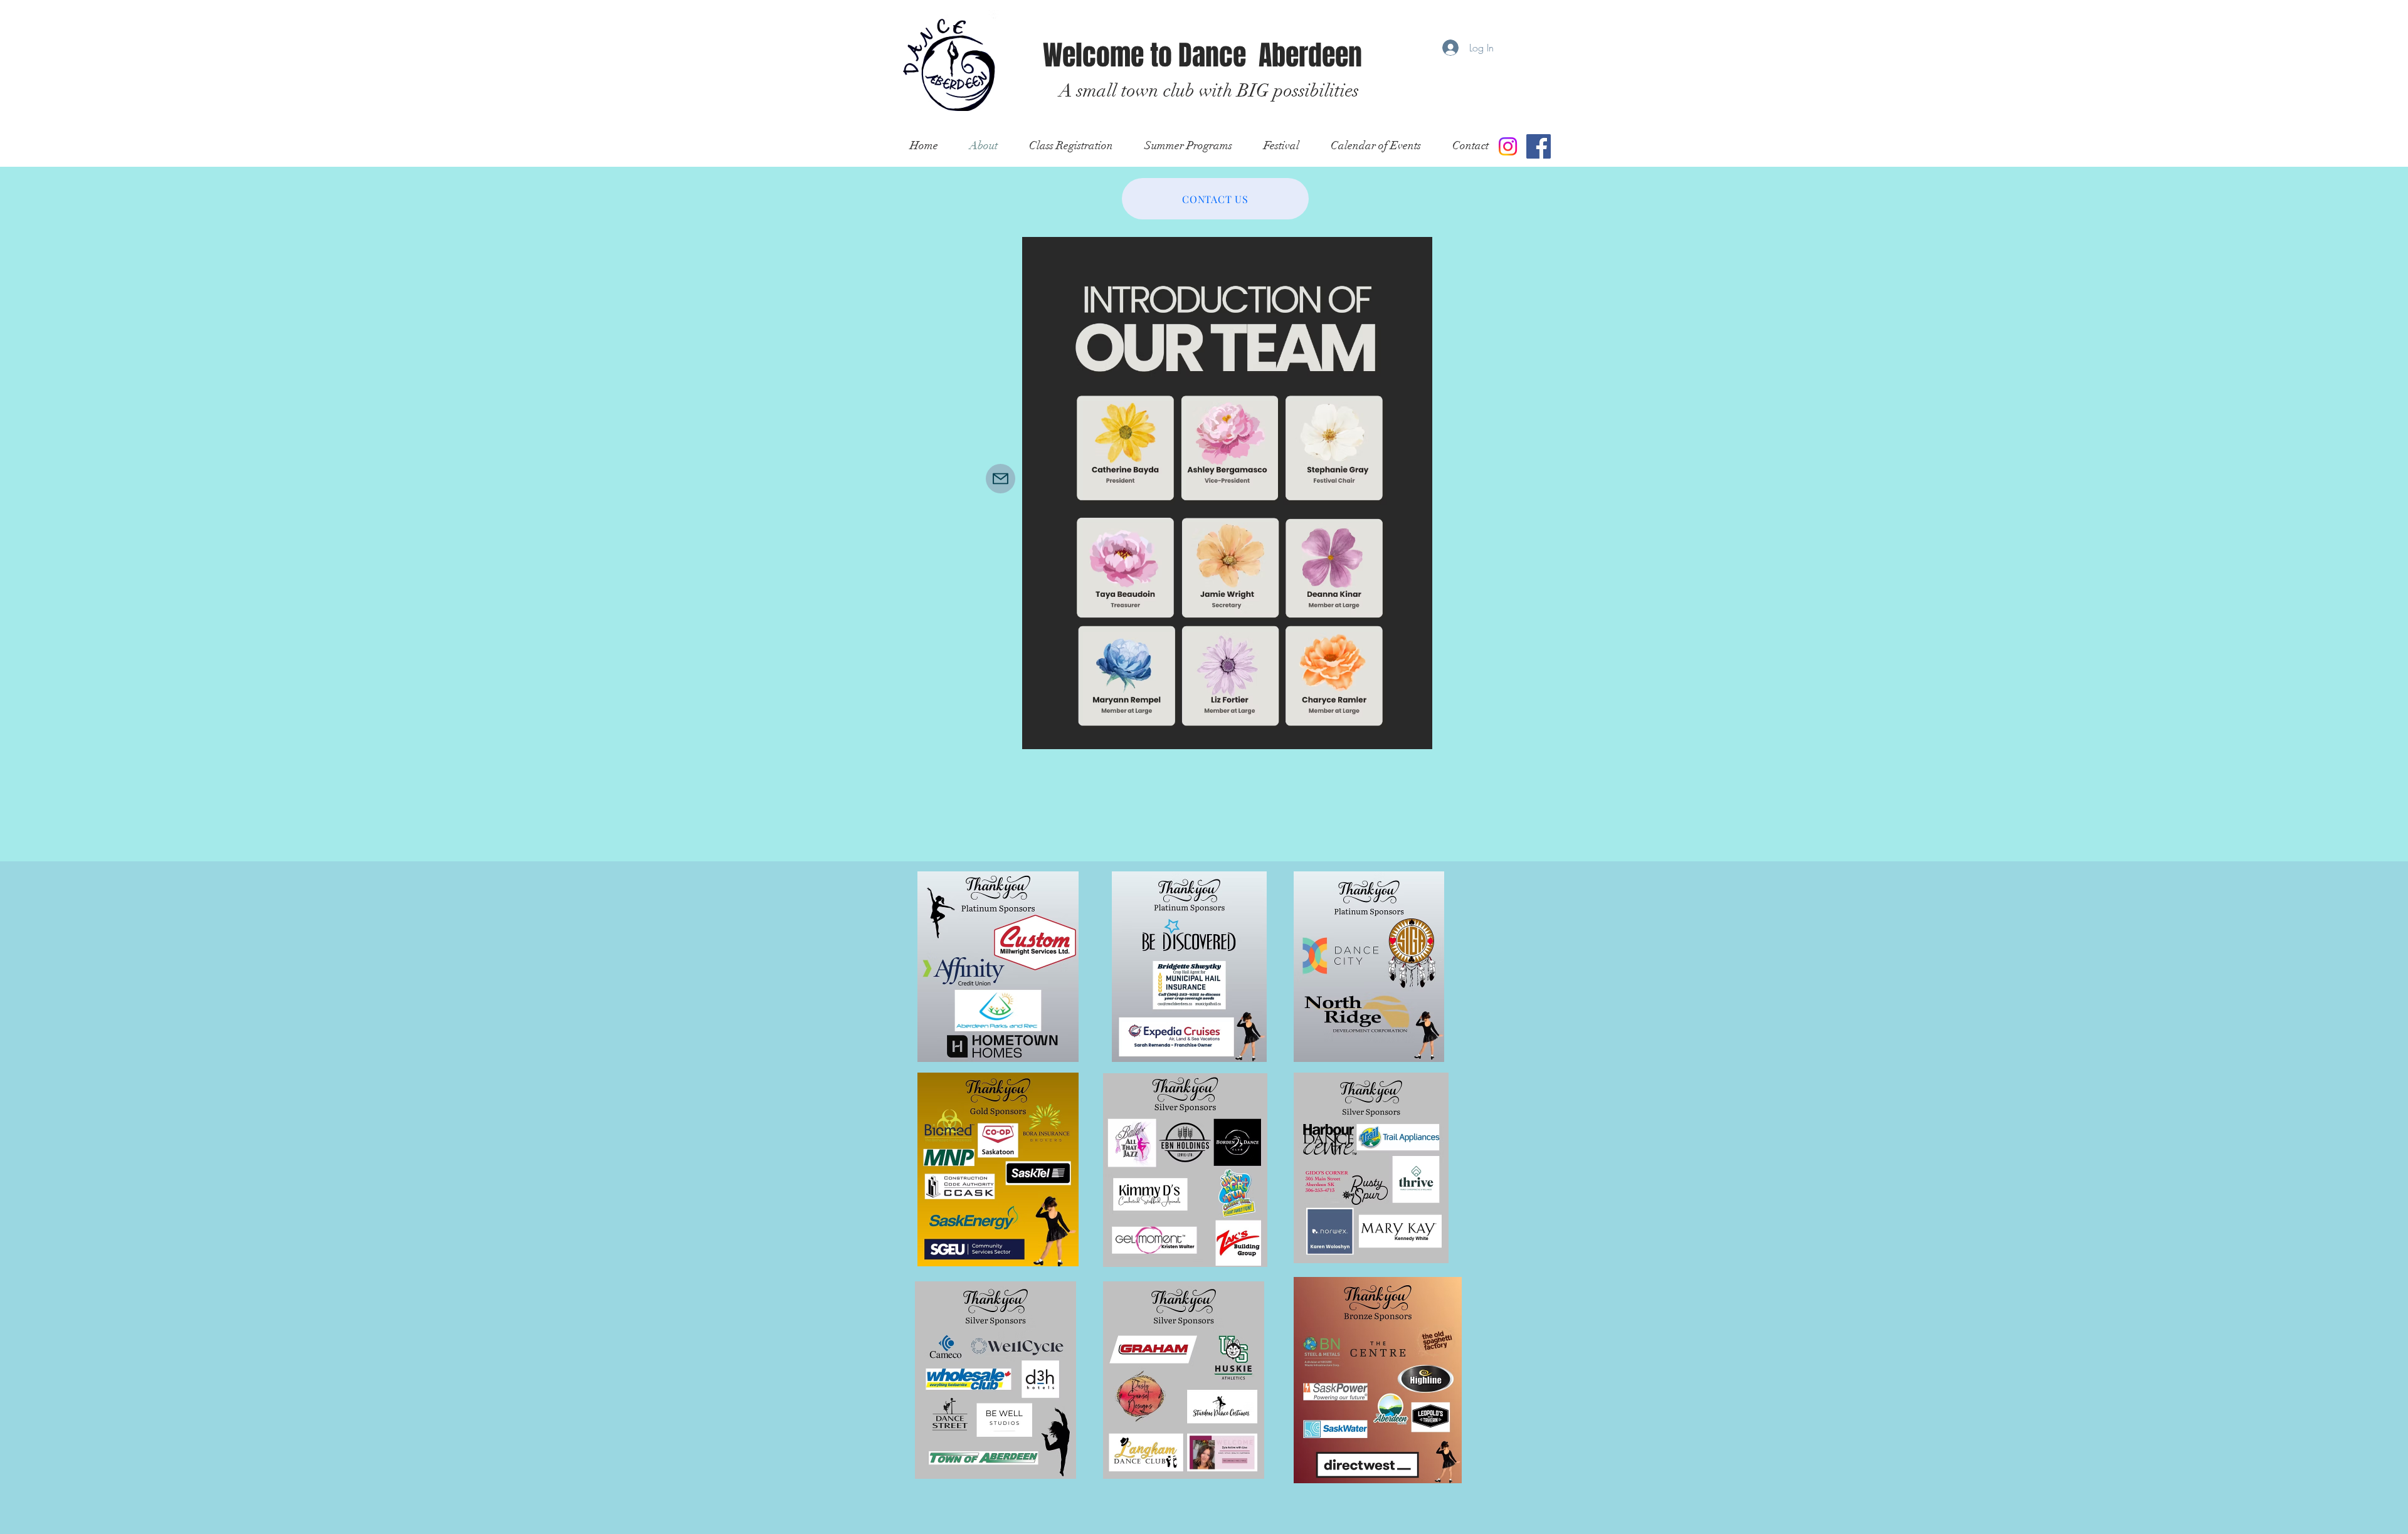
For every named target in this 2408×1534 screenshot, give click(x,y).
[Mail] (1001, 479)
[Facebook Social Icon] (1539, 146)
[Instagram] (1508, 146)
